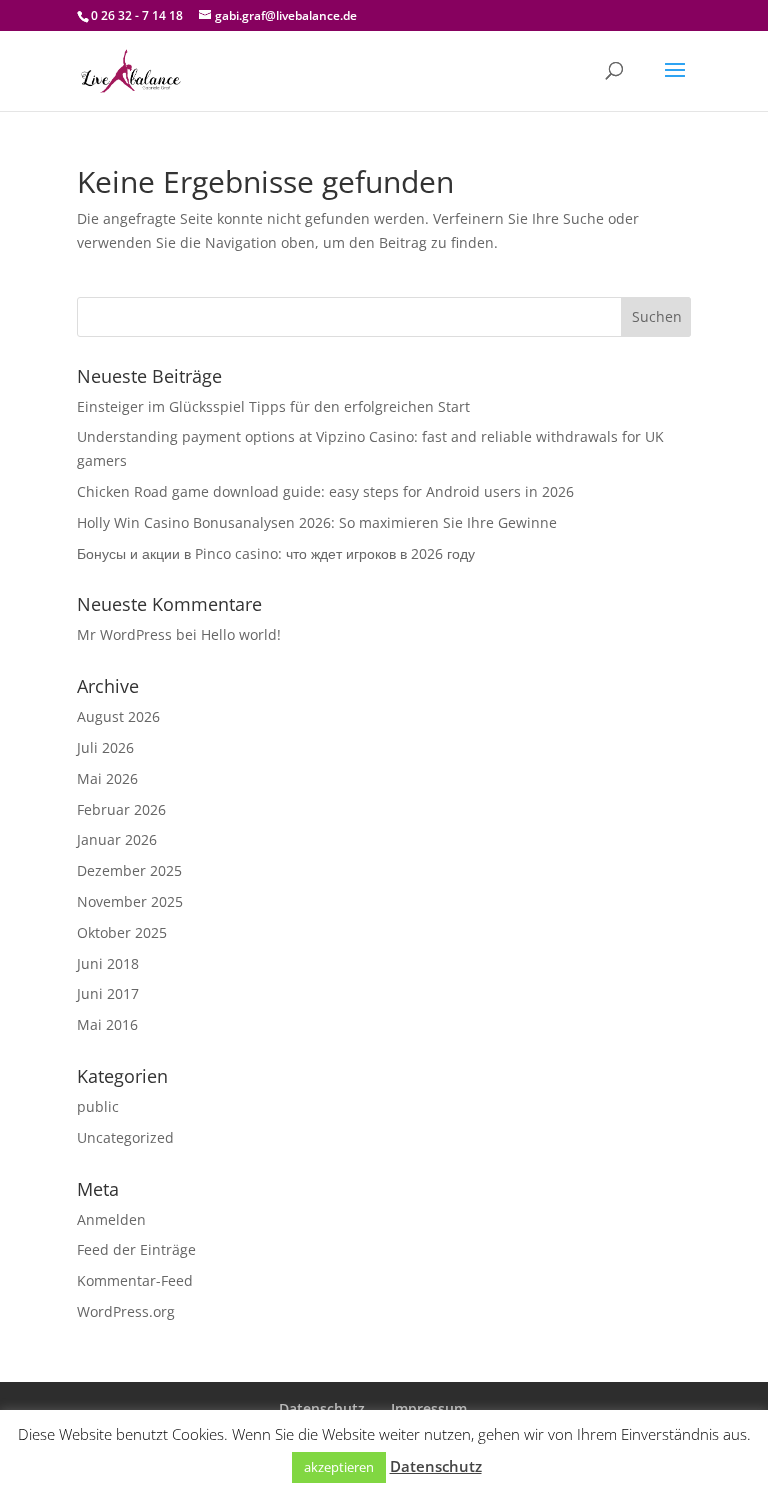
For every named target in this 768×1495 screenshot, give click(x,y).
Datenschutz (322, 1408)
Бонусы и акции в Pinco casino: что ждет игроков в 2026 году (276, 553)
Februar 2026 (121, 809)
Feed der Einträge (136, 1249)
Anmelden (111, 1219)
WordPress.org (126, 1311)
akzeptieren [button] (339, 1467)
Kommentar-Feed (135, 1280)
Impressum (429, 1408)
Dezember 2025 (129, 870)
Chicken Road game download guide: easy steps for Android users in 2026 (325, 491)
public (98, 1106)
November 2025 (130, 901)
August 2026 (118, 716)
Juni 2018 (108, 963)
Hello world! (241, 634)
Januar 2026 (117, 839)
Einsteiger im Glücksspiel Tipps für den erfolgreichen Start (273, 406)
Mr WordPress (124, 634)
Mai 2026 (107, 778)
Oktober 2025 (122, 932)
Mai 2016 (107, 1024)
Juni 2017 (108, 993)
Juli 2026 (105, 747)
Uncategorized (125, 1137)
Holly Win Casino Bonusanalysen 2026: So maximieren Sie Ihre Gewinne (317, 522)
